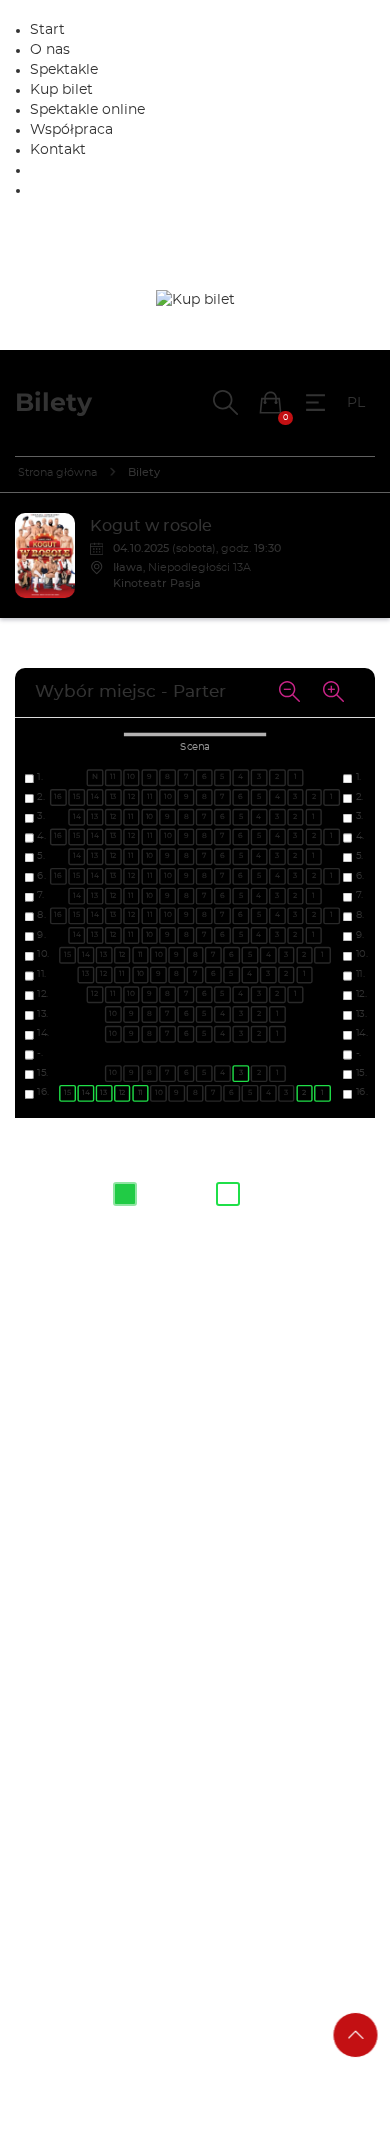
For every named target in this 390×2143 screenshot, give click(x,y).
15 (67, 1092)
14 (86, 1092)
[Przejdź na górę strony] (356, 2035)
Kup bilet (61, 90)
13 (103, 1092)
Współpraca (71, 130)
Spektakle (64, 70)
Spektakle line (87, 110)
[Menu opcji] (315, 402)
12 (122, 1092)
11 (140, 1092)
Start (47, 30)
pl (356, 403)
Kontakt (58, 150)
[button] (270, 402)
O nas (50, 50)
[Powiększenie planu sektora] (333, 693)
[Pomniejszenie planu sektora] (289, 693)
